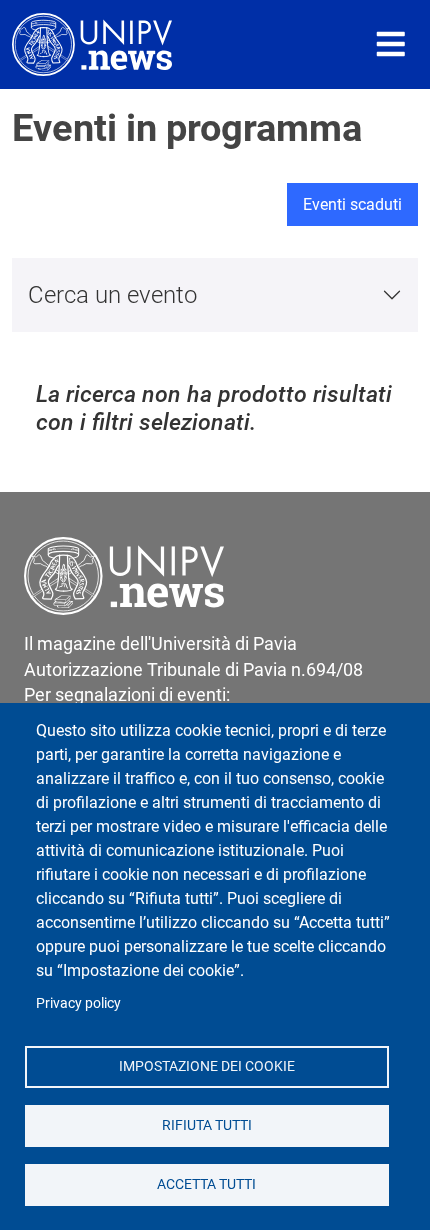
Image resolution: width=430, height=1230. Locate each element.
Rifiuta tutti (207, 1125)
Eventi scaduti (352, 204)
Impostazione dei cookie (207, 1066)
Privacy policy (78, 1003)
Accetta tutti (206, 1184)
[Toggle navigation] (391, 44)
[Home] (92, 44)
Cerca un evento (112, 295)
